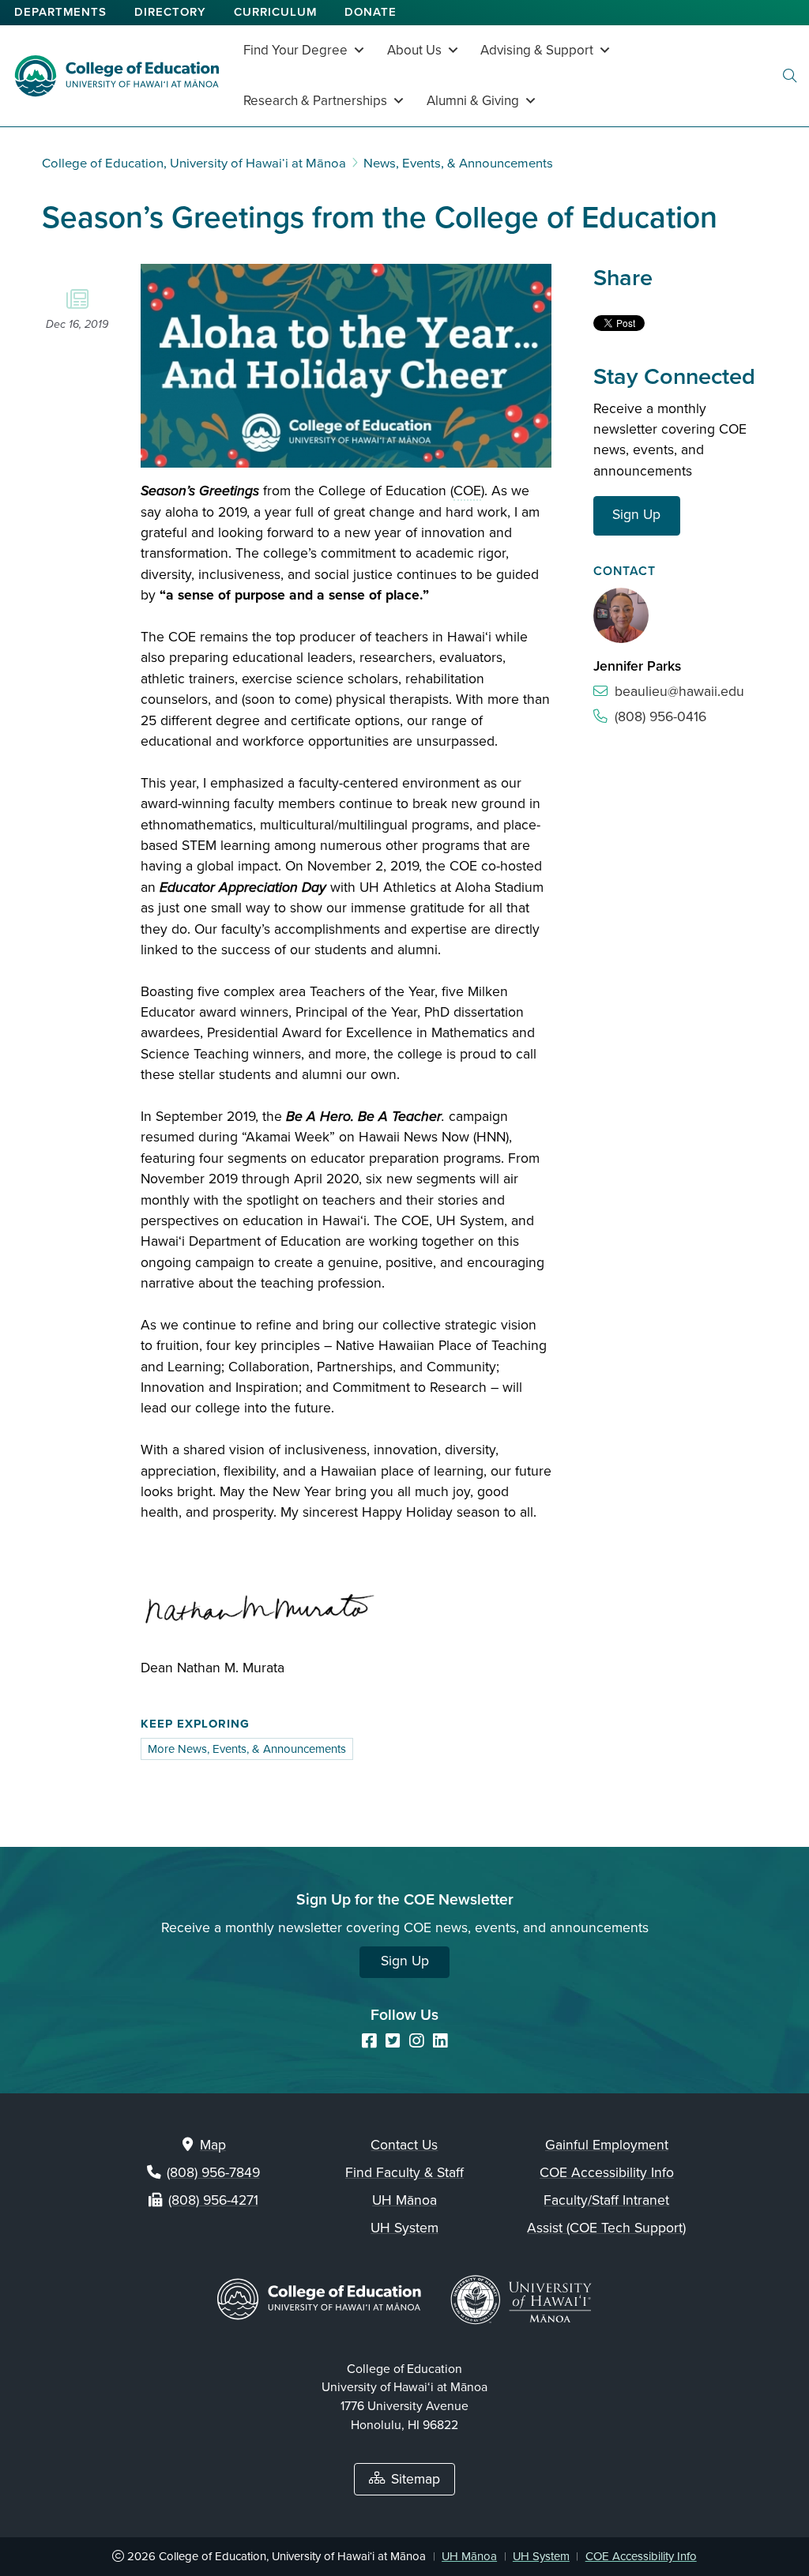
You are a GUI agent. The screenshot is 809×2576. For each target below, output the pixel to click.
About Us (414, 50)
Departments (60, 12)
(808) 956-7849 (213, 2173)
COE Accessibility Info (607, 2173)
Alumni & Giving (473, 101)
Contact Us (404, 2145)
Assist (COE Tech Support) (606, 2228)
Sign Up (636, 515)
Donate (371, 12)
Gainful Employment (607, 2145)
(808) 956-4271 (213, 2200)
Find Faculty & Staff (404, 2173)
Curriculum (275, 12)
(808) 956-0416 (660, 717)
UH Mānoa (404, 2200)
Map (213, 2145)
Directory (170, 12)
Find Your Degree (295, 50)
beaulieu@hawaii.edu (679, 692)
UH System (404, 2228)
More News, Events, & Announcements (247, 1749)
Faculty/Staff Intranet (606, 2200)
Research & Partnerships (315, 101)
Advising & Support (537, 50)
